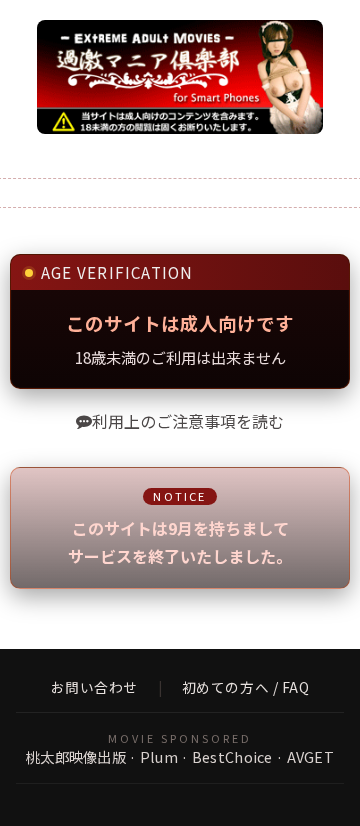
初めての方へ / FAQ (246, 688)
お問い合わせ (94, 688)
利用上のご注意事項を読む (188, 421)
